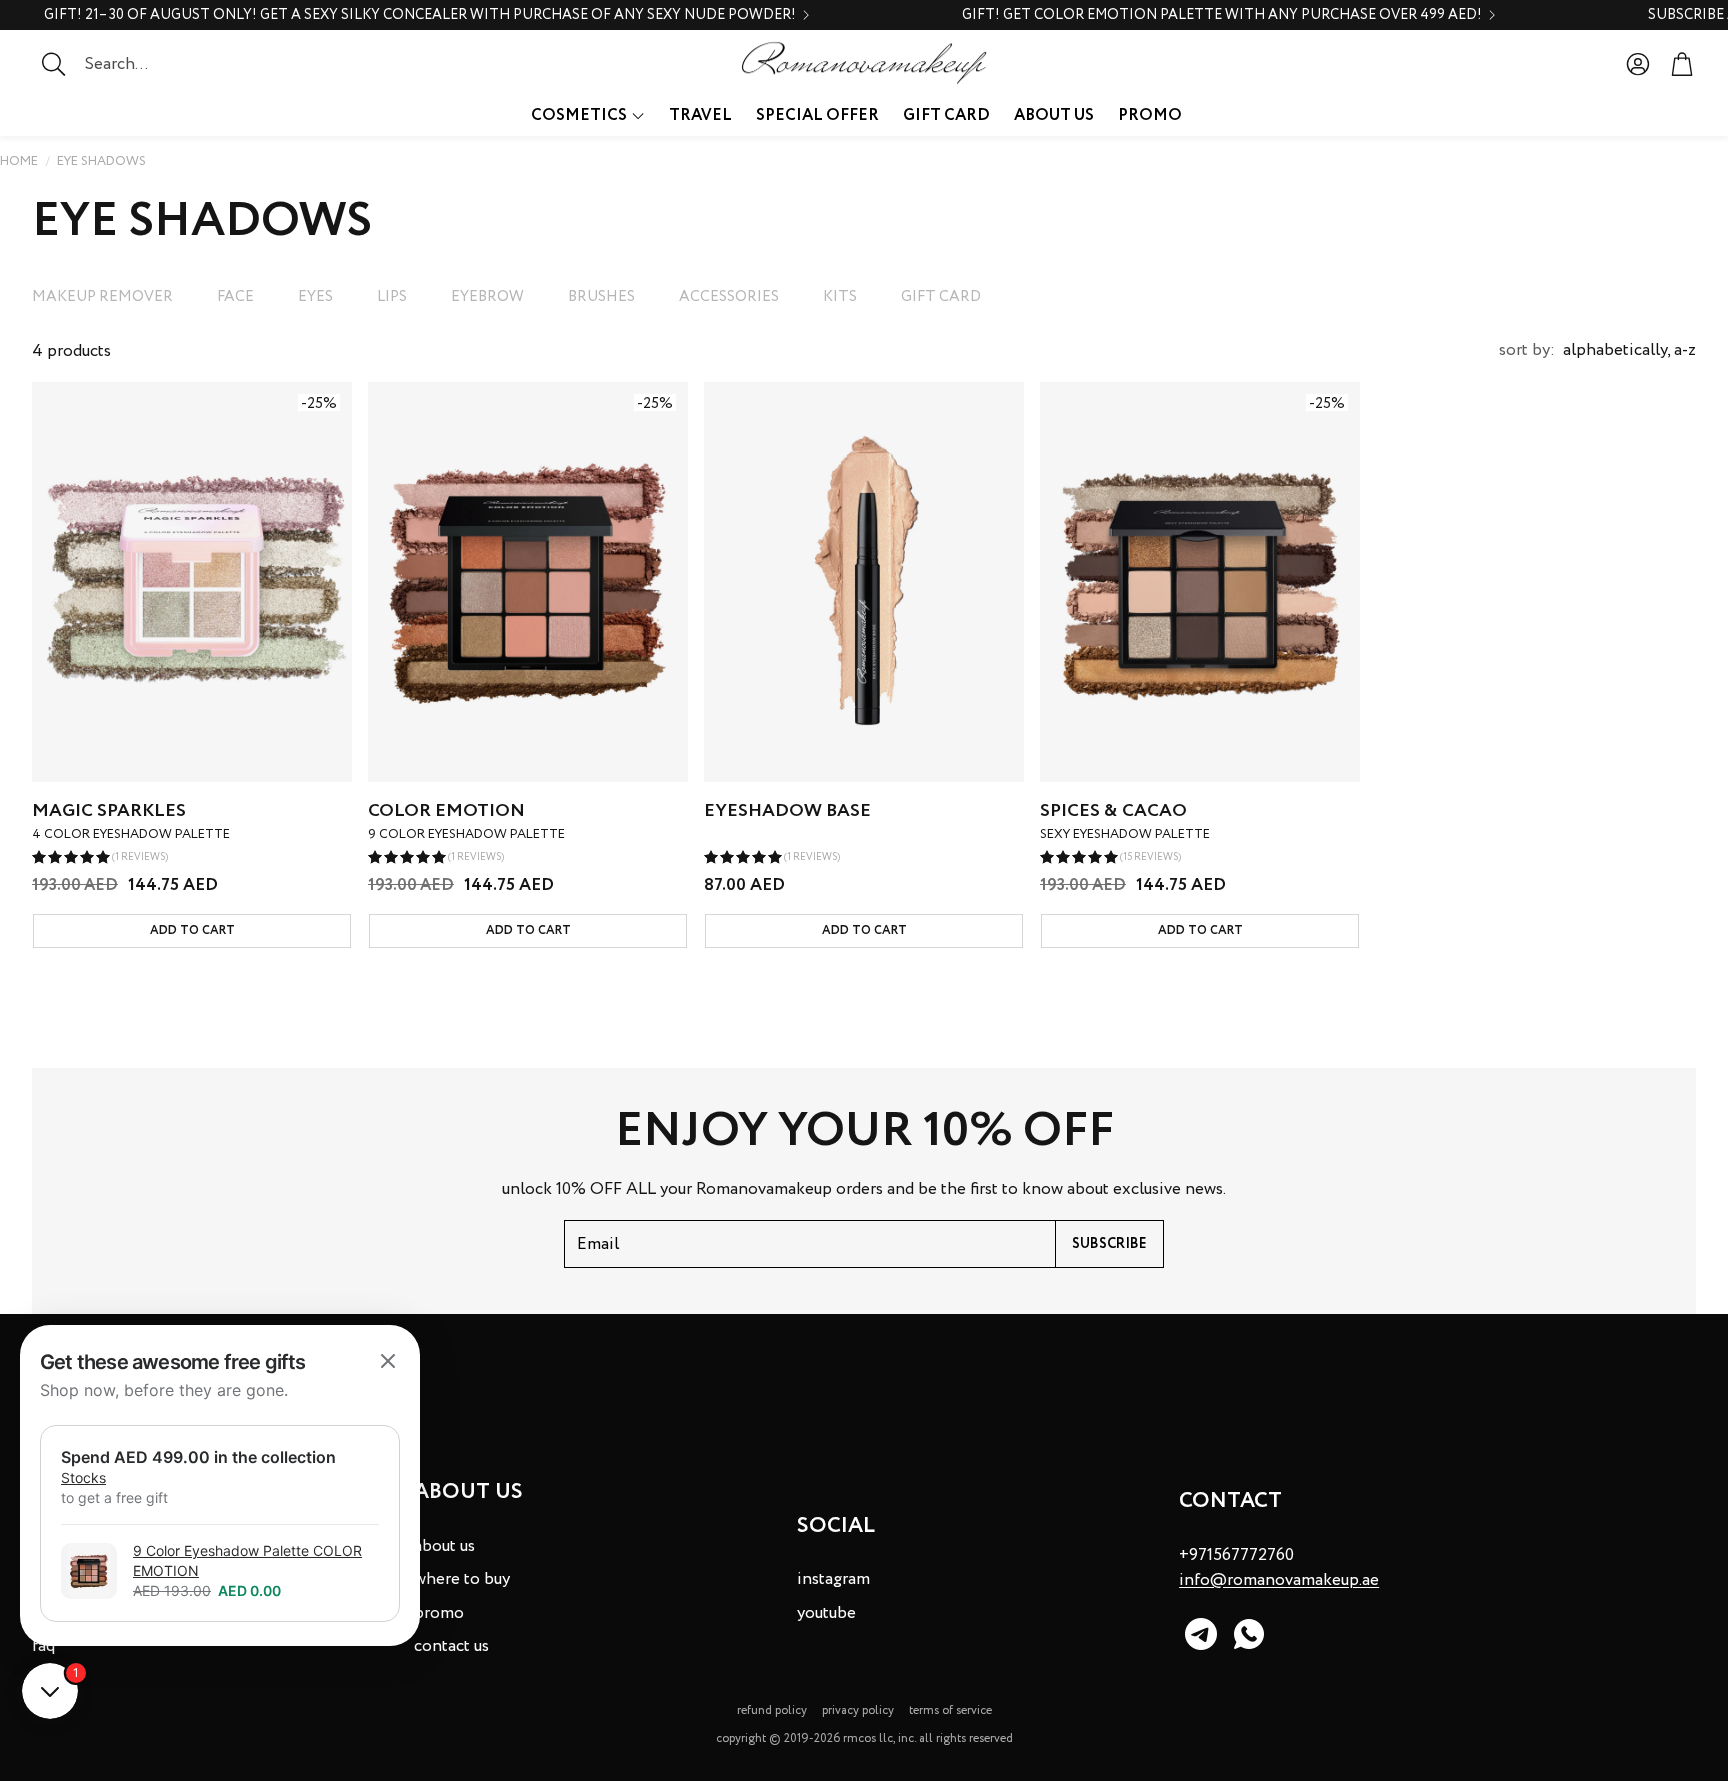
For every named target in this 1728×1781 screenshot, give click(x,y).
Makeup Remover (102, 297)
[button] (155, 64)
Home (19, 161)
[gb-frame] (220, 1485)
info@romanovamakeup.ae (1279, 1580)
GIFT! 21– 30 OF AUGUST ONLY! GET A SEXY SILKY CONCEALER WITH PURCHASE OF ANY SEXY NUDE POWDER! (420, 15)
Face (235, 297)
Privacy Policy (858, 1710)
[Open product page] (864, 582)
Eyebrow (487, 297)
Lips (392, 297)
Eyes (315, 297)
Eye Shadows (101, 161)
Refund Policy (772, 1710)
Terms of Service (950, 1710)
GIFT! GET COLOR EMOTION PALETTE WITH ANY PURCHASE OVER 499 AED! (1222, 15)
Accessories (729, 297)
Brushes (601, 297)
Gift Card (941, 297)
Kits (840, 297)
